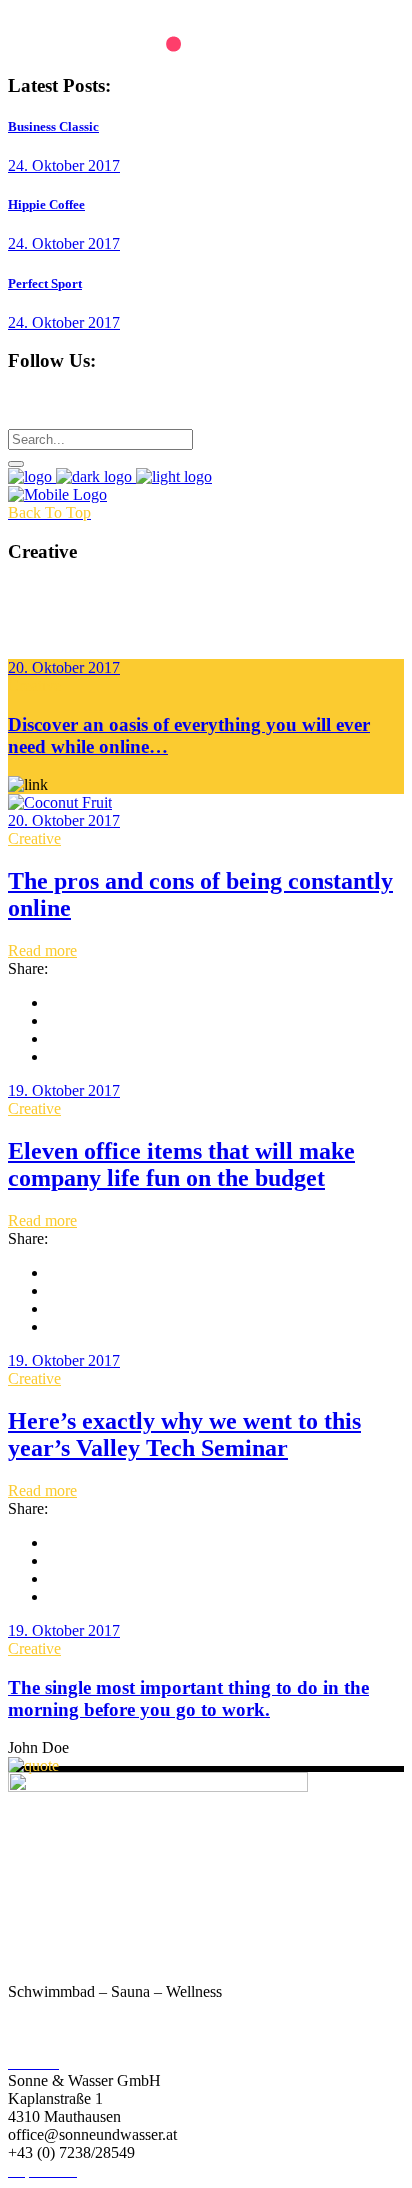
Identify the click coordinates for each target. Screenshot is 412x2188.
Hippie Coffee (46, 204)
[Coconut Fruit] (60, 802)
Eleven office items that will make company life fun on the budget (181, 1164)
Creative (34, 685)
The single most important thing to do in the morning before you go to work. (188, 1698)
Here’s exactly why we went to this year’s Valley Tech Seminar (184, 1434)
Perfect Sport (45, 283)
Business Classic (53, 126)
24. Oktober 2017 (64, 165)
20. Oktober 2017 (64, 667)
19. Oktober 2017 (64, 1090)
